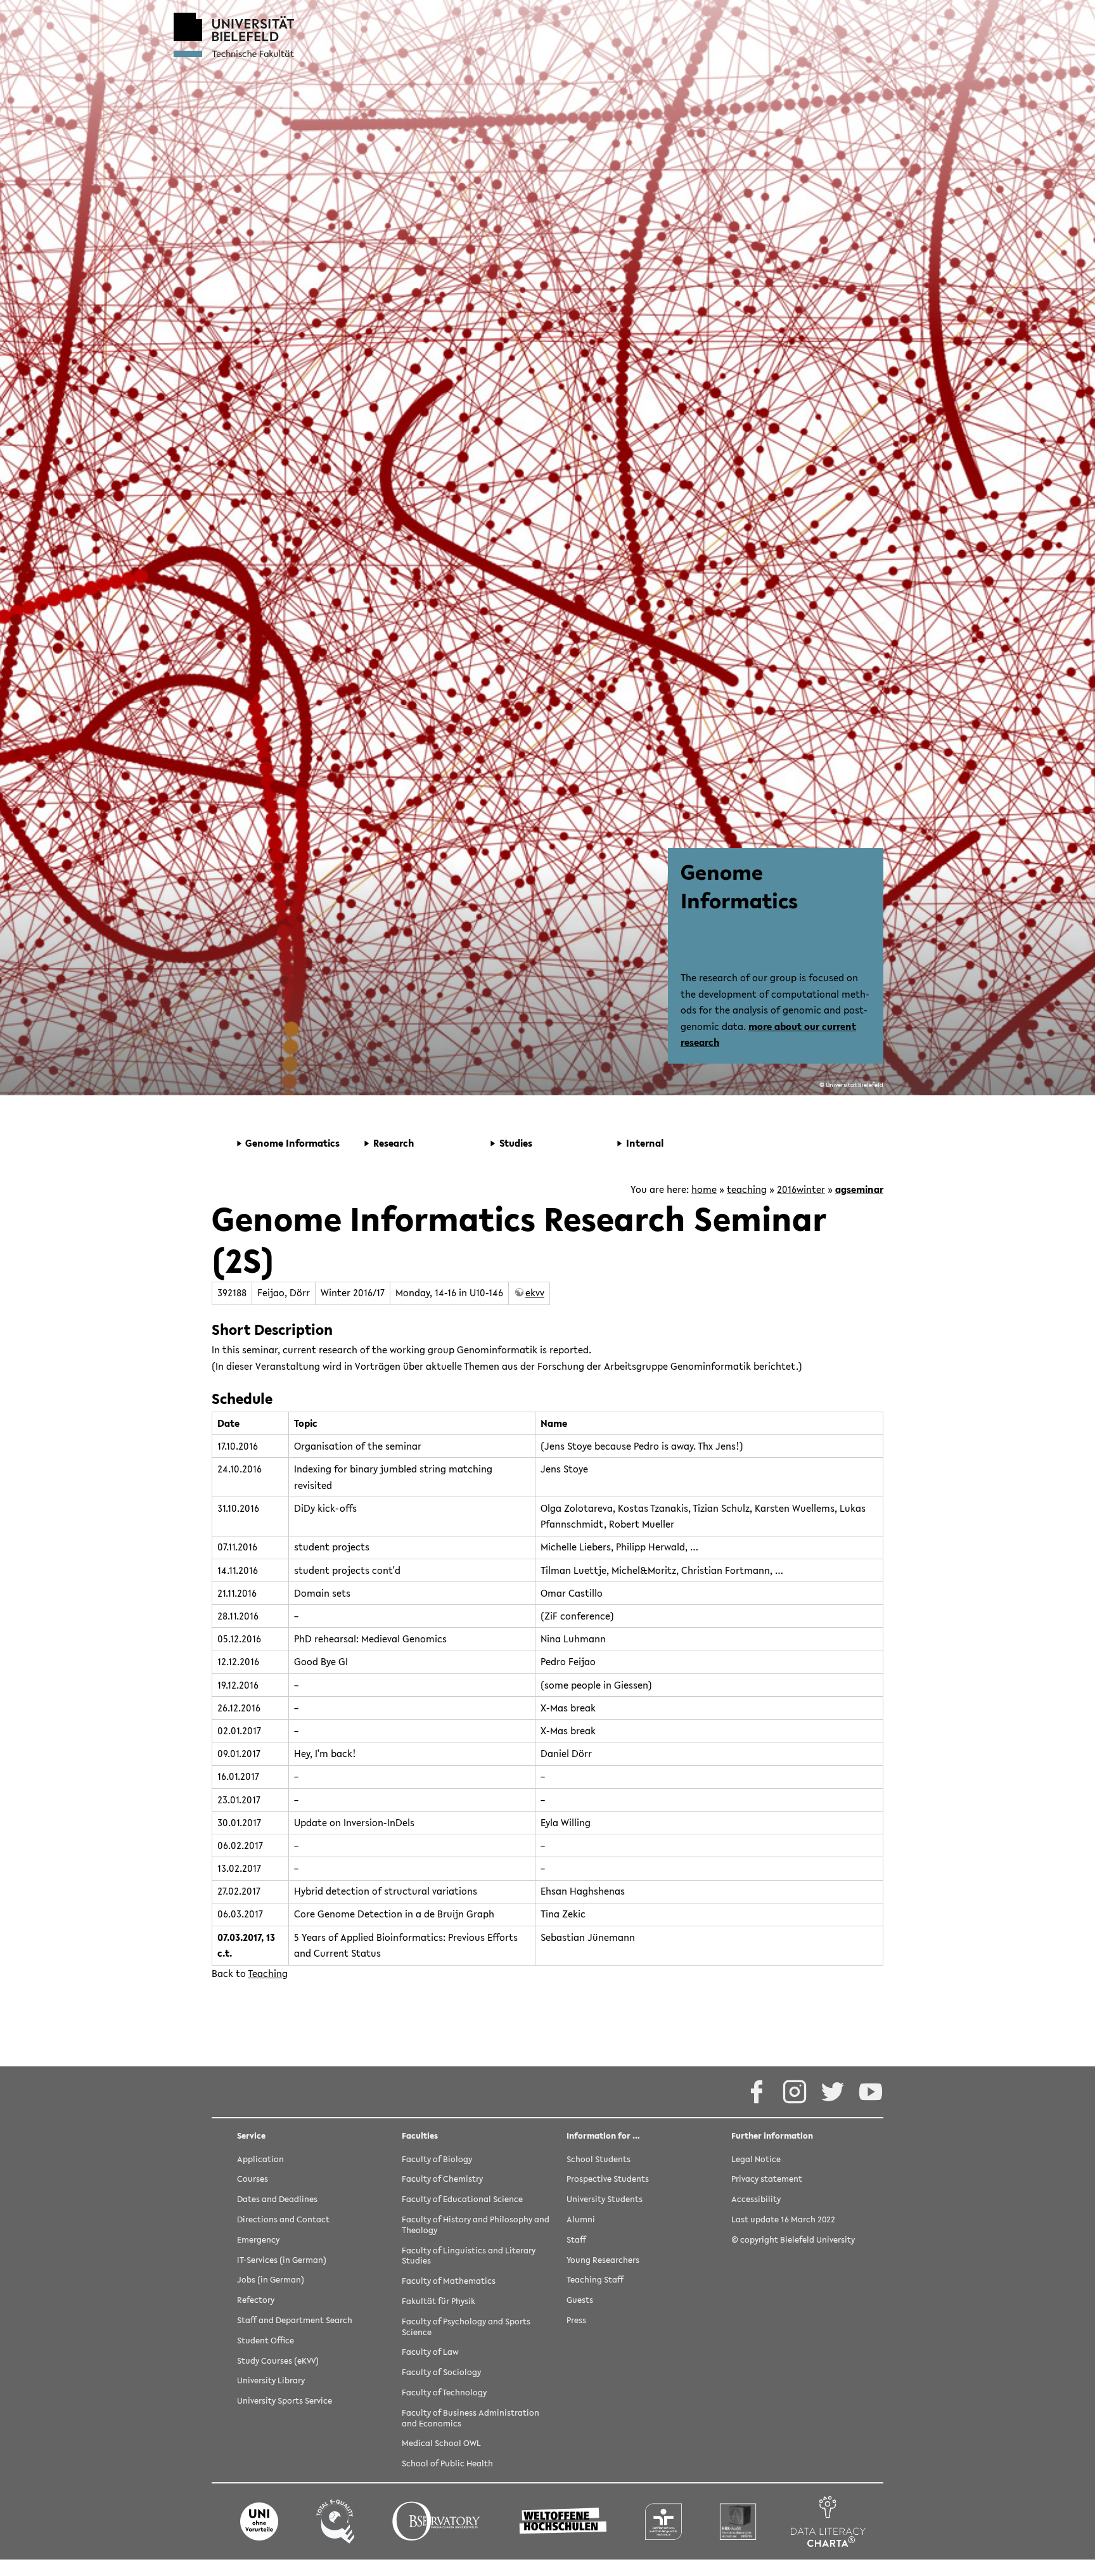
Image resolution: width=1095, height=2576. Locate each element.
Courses (253, 2180)
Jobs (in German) (271, 2280)
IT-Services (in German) (282, 2261)
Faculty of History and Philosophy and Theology (476, 2225)
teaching (747, 1189)
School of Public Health (447, 2464)
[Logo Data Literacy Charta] (828, 2521)
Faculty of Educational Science (462, 2200)
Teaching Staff (595, 2280)
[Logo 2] (335, 2521)
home (704, 1189)
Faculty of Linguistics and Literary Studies (469, 2257)
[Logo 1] (259, 2521)
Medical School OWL (441, 2444)
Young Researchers (603, 2261)
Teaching (268, 1973)
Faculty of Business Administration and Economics (471, 2419)
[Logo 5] (663, 2521)
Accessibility (756, 2200)
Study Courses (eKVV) (278, 2361)
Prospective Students (608, 2180)
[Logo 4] (563, 2521)
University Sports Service (285, 2401)
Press (576, 2321)
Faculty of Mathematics (449, 2282)
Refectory (256, 2301)
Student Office (266, 2341)
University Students (605, 2200)
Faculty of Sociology (441, 2373)
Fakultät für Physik (439, 2302)
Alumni (581, 2220)
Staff (576, 2240)
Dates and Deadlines (277, 2200)
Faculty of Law (430, 2353)
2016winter (801, 1189)
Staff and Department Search (295, 2321)
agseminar (859, 1189)
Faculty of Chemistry (442, 2180)
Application (260, 2160)
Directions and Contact (283, 2220)
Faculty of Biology (437, 2160)
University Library (271, 2381)
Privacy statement (767, 2180)
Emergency (258, 2240)
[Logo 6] (738, 2521)
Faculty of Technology (444, 2393)
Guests (580, 2301)
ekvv (535, 1292)
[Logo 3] (436, 2521)
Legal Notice (756, 2160)
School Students (599, 2160)
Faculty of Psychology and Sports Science (466, 2328)
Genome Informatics (739, 886)
